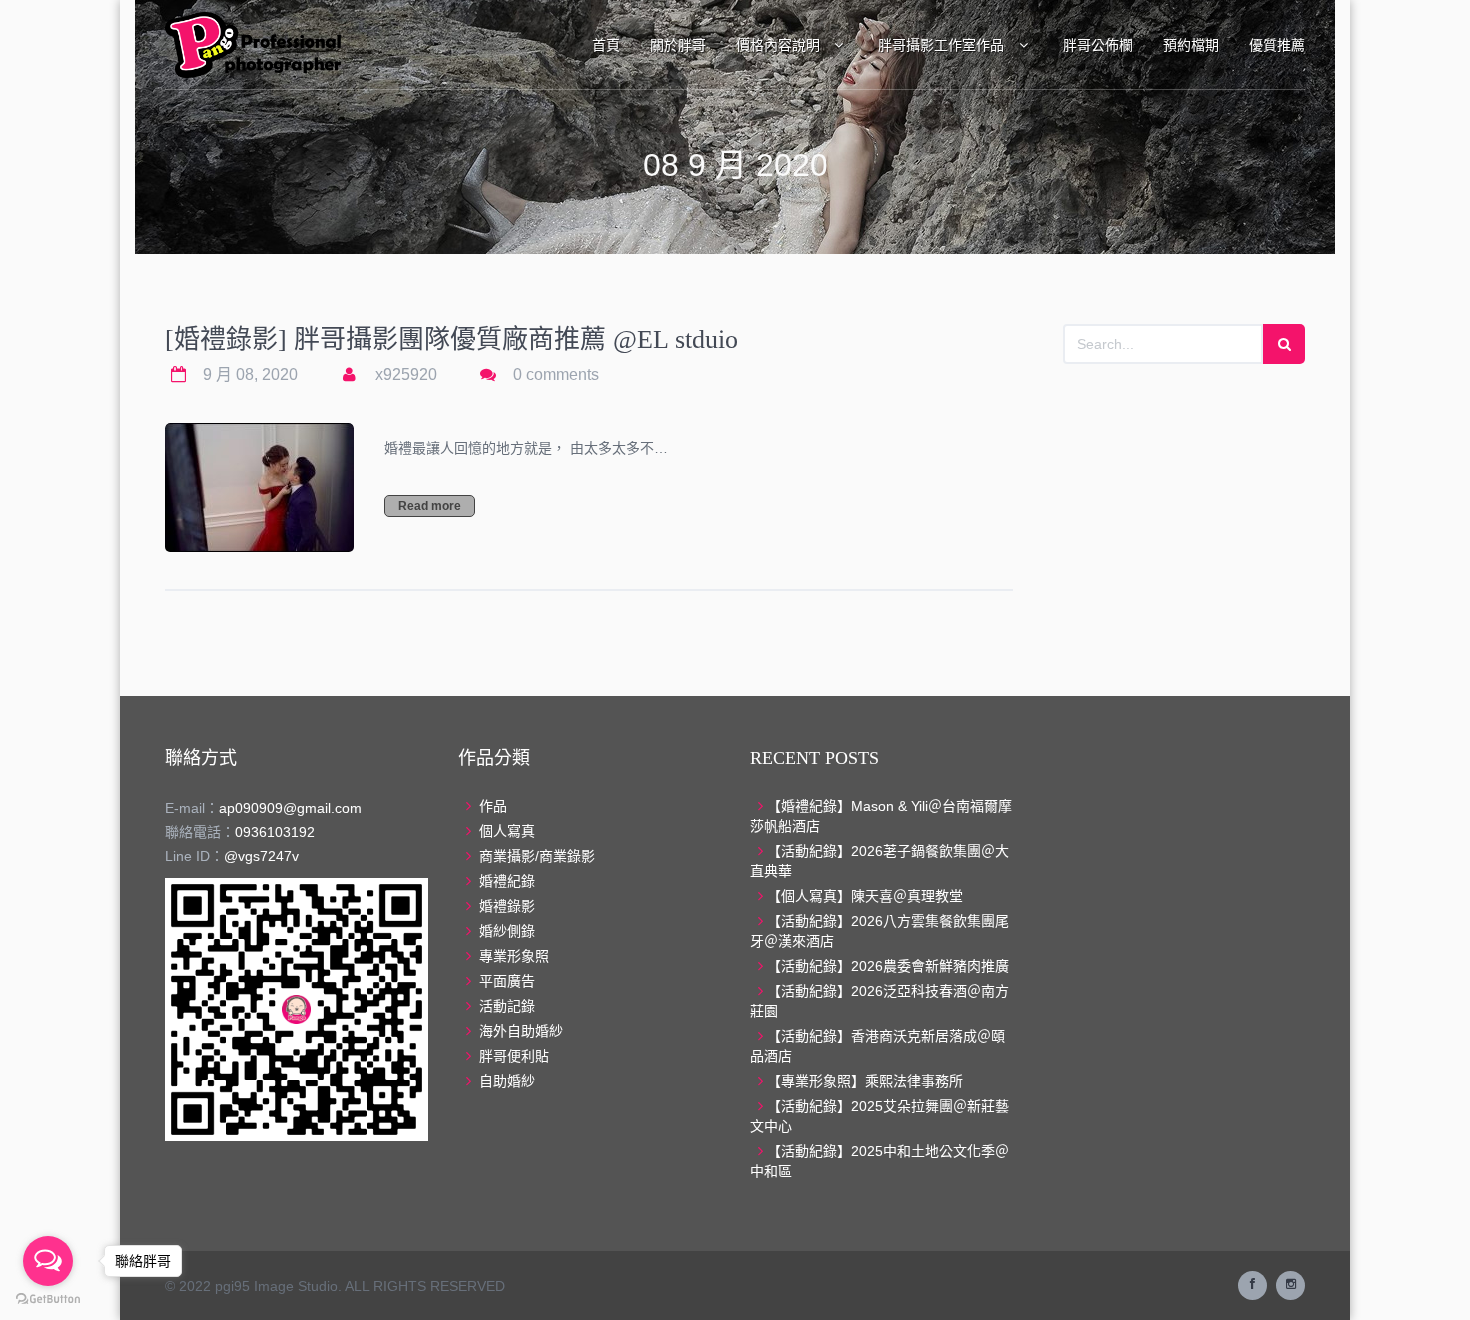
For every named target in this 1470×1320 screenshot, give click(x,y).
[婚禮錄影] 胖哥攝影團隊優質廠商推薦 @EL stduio (451, 339)
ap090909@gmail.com (290, 808)
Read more (429, 506)
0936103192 (275, 832)
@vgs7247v (261, 856)
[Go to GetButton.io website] (48, 1299)
